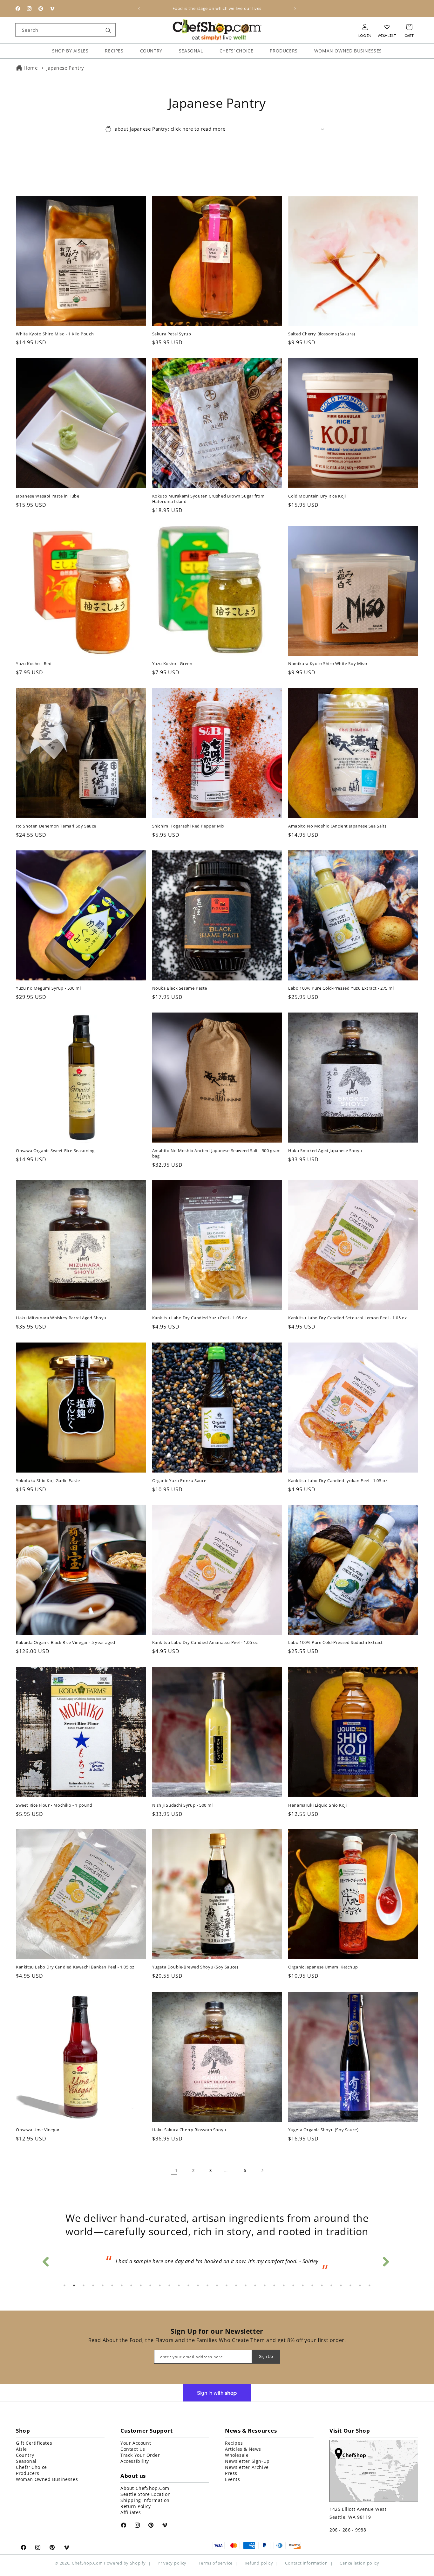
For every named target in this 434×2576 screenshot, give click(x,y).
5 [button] (103, 2287)
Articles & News (243, 2450)
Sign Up (266, 2358)
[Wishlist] (387, 27)
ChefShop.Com (87, 2564)
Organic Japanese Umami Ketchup (323, 1961)
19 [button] (236, 2287)
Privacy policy (172, 2565)
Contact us (133, 2450)
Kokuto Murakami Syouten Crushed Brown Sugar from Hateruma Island (208, 492)
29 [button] (331, 2287)
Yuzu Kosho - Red (34, 657)
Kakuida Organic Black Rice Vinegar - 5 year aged (66, 1636)
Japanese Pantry (65, 68)
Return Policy (136, 2507)
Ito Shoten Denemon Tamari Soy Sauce (56, 820)
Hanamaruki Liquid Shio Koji (317, 1799)
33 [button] (370, 2287)
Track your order (140, 2456)
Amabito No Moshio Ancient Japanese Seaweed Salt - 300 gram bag (217, 1147)
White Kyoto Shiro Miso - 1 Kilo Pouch (55, 328)
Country (25, 2456)
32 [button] (360, 2287)
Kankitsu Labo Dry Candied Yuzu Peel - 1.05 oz (200, 1312)
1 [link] (176, 2164)
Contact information (306, 2565)
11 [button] (160, 2287)
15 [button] (198, 2287)
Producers (27, 2474)
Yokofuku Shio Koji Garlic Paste (48, 1474)
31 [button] (350, 2287)
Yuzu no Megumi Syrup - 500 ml (48, 982)
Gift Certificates (34, 2444)
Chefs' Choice (31, 2468)
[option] (217, 2261)
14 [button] (188, 2287)
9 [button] (141, 2287)
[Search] (108, 31)
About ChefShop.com (145, 2489)
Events (233, 2480)
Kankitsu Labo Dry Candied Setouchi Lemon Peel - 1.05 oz (347, 1312)
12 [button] (169, 2287)
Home (31, 68)
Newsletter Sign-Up (247, 2462)
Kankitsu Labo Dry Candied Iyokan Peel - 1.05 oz (338, 1474)
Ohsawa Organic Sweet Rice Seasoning (55, 1144)
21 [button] (255, 2287)
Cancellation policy (359, 2565)
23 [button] (274, 2287)
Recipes (234, 2444)
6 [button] (112, 2287)
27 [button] (312, 2287)
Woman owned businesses (47, 2480)
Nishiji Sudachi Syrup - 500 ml (183, 1799)
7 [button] (122, 2287)
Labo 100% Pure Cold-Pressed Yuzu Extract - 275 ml (341, 982)
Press (231, 2474)
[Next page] (260, 2164)
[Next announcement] (295, 9)
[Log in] (365, 27)
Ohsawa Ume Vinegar (38, 2123)
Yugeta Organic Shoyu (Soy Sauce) (323, 2123)
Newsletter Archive (247, 2468)
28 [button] (322, 2287)
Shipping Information (145, 2501)
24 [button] (284, 2287)
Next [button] (385, 2257)
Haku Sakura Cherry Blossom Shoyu (189, 2123)
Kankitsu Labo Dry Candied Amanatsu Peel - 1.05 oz (205, 1636)
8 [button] (131, 2287)
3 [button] (84, 2287)
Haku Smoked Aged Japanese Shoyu (325, 1144)
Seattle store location (146, 2495)
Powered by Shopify (125, 2564)
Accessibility (135, 2462)
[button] (217, 123)
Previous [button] (45, 2257)
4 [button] (93, 2287)
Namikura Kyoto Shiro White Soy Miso (328, 657)
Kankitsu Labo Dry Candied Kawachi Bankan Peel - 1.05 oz (75, 1961)
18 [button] (227, 2287)
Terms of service (216, 2565)
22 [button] (265, 2287)
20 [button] (246, 2287)
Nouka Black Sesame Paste (180, 982)
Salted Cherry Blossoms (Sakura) (322, 328)
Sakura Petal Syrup (172, 328)
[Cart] (409, 27)
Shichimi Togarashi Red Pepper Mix (188, 820)
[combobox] (65, 30)
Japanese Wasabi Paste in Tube (47, 490)
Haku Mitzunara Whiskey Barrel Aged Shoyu (61, 1312)
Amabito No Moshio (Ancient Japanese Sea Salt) (337, 820)
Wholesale (237, 2456)
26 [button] (303, 2287)
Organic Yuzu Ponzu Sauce (179, 1474)
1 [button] (64, 2287)
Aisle (21, 2450)
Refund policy (259, 2565)
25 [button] (293, 2287)
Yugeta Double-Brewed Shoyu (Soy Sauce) (195, 1961)
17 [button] (217, 2287)
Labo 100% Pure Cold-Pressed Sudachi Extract (336, 1636)
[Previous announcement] (139, 9)
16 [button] (207, 2287)
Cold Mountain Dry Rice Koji (317, 490)
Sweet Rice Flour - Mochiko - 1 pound (54, 1799)
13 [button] (179, 2287)
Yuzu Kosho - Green (172, 657)
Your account (136, 2444)
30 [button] (341, 2287)
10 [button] (150, 2287)
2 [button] (74, 2287)
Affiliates (131, 2514)
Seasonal (26, 2462)
